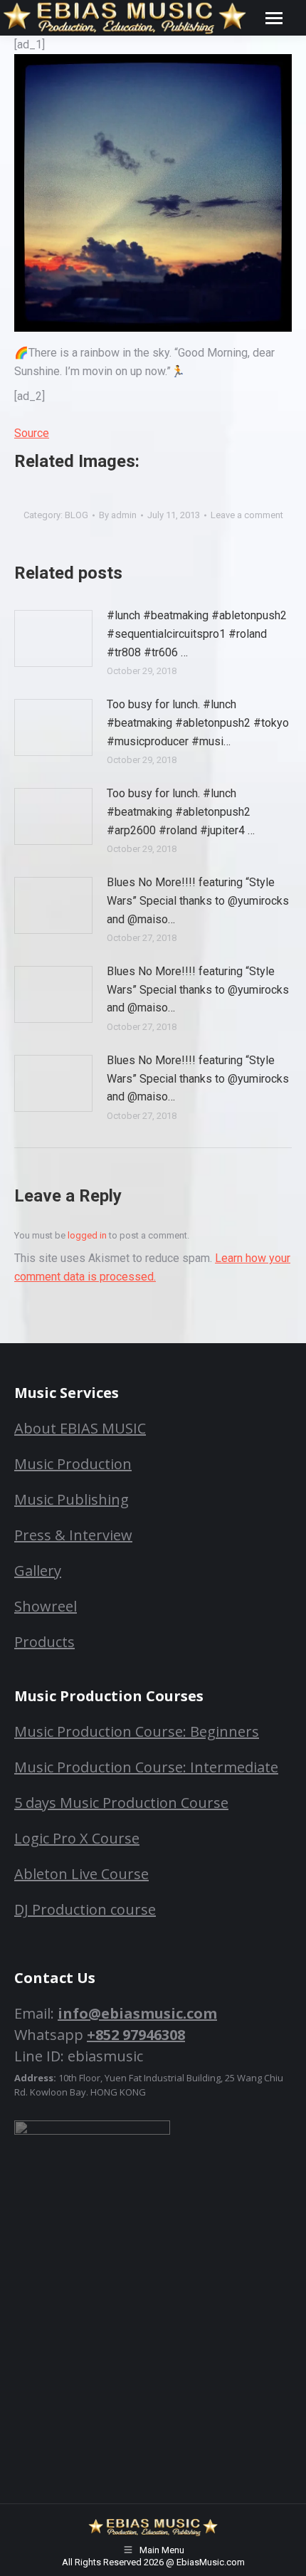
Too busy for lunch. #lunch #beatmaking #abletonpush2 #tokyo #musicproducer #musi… (198, 722)
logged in (87, 1235)
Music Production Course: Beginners (137, 1731)
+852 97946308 (136, 2035)
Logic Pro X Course (77, 1838)
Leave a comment (247, 515)
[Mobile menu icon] (274, 18)
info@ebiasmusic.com (137, 2013)
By (118, 515)
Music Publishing (72, 1499)
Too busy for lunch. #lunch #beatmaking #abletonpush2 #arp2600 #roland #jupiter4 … (181, 811)
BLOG (76, 515)
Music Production (73, 1464)
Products (44, 1642)
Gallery (38, 1571)
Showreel (46, 1606)
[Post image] (53, 638)
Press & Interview (73, 1535)
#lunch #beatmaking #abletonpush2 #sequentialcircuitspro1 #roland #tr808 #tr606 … (197, 634)
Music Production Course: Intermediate (146, 1767)
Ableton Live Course (81, 1874)
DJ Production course (85, 1909)
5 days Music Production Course (121, 1803)
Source (32, 433)
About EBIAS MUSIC (80, 1428)
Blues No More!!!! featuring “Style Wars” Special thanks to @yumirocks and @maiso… (198, 900)
